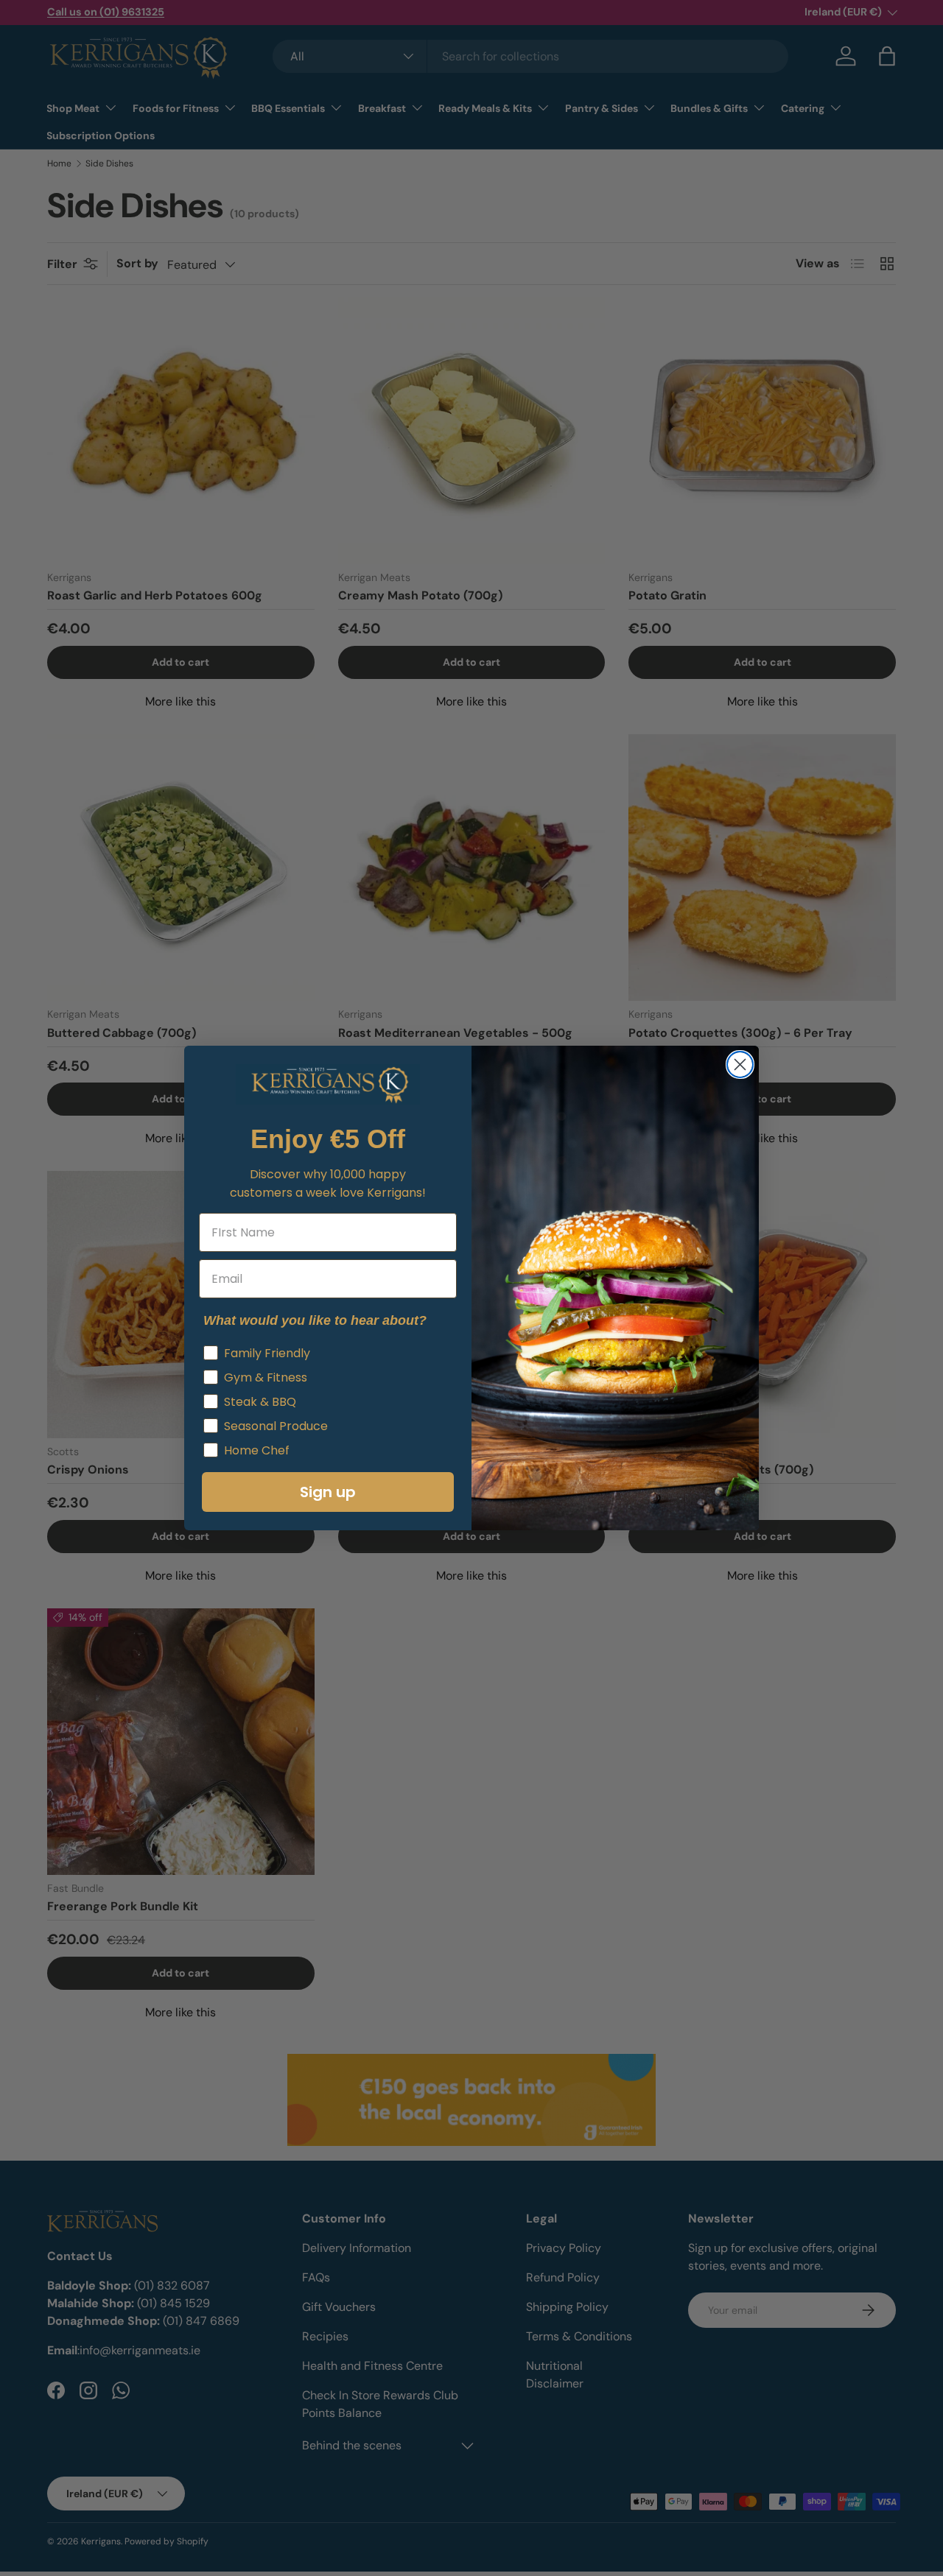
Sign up (328, 1492)
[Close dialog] (740, 1064)
